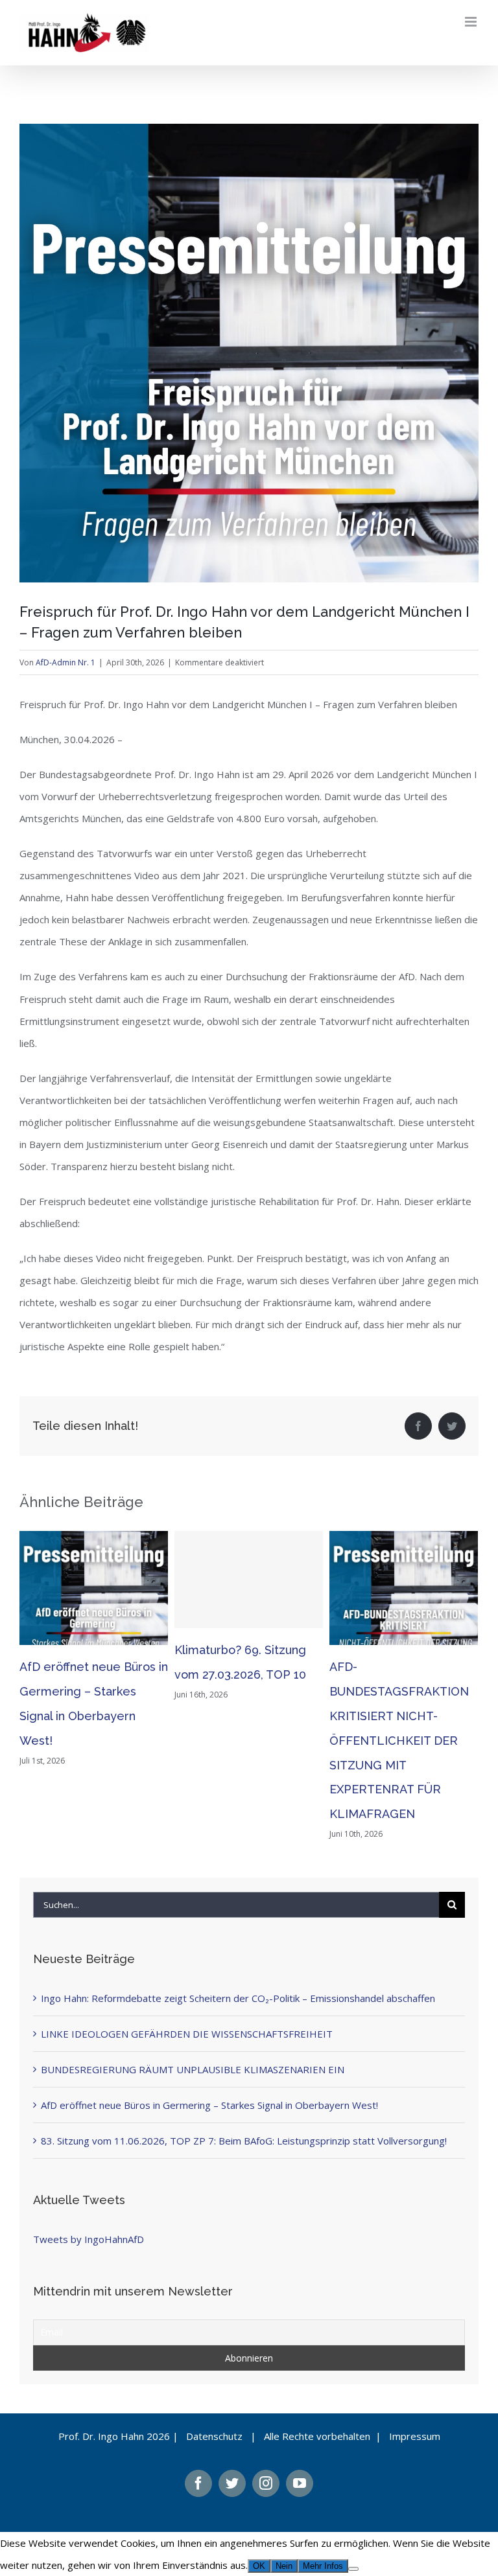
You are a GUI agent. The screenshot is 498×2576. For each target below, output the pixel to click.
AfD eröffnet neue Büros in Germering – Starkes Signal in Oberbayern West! (209, 2105)
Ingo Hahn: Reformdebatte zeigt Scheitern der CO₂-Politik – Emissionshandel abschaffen (238, 1998)
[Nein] (353, 2569)
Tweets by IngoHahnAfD (89, 2239)
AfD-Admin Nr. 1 (65, 662)
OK (259, 2566)
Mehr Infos (323, 2566)
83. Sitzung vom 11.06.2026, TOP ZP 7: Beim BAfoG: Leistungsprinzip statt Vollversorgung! (244, 2141)
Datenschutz (214, 2436)
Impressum (415, 2436)
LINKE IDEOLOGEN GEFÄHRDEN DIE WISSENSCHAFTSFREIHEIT (187, 2034)
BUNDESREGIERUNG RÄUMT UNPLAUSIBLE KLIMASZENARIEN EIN (193, 2069)
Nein (284, 2566)
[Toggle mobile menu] (472, 22)
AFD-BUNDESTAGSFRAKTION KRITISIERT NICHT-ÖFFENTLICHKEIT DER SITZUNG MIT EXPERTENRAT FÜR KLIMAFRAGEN (399, 1741)
